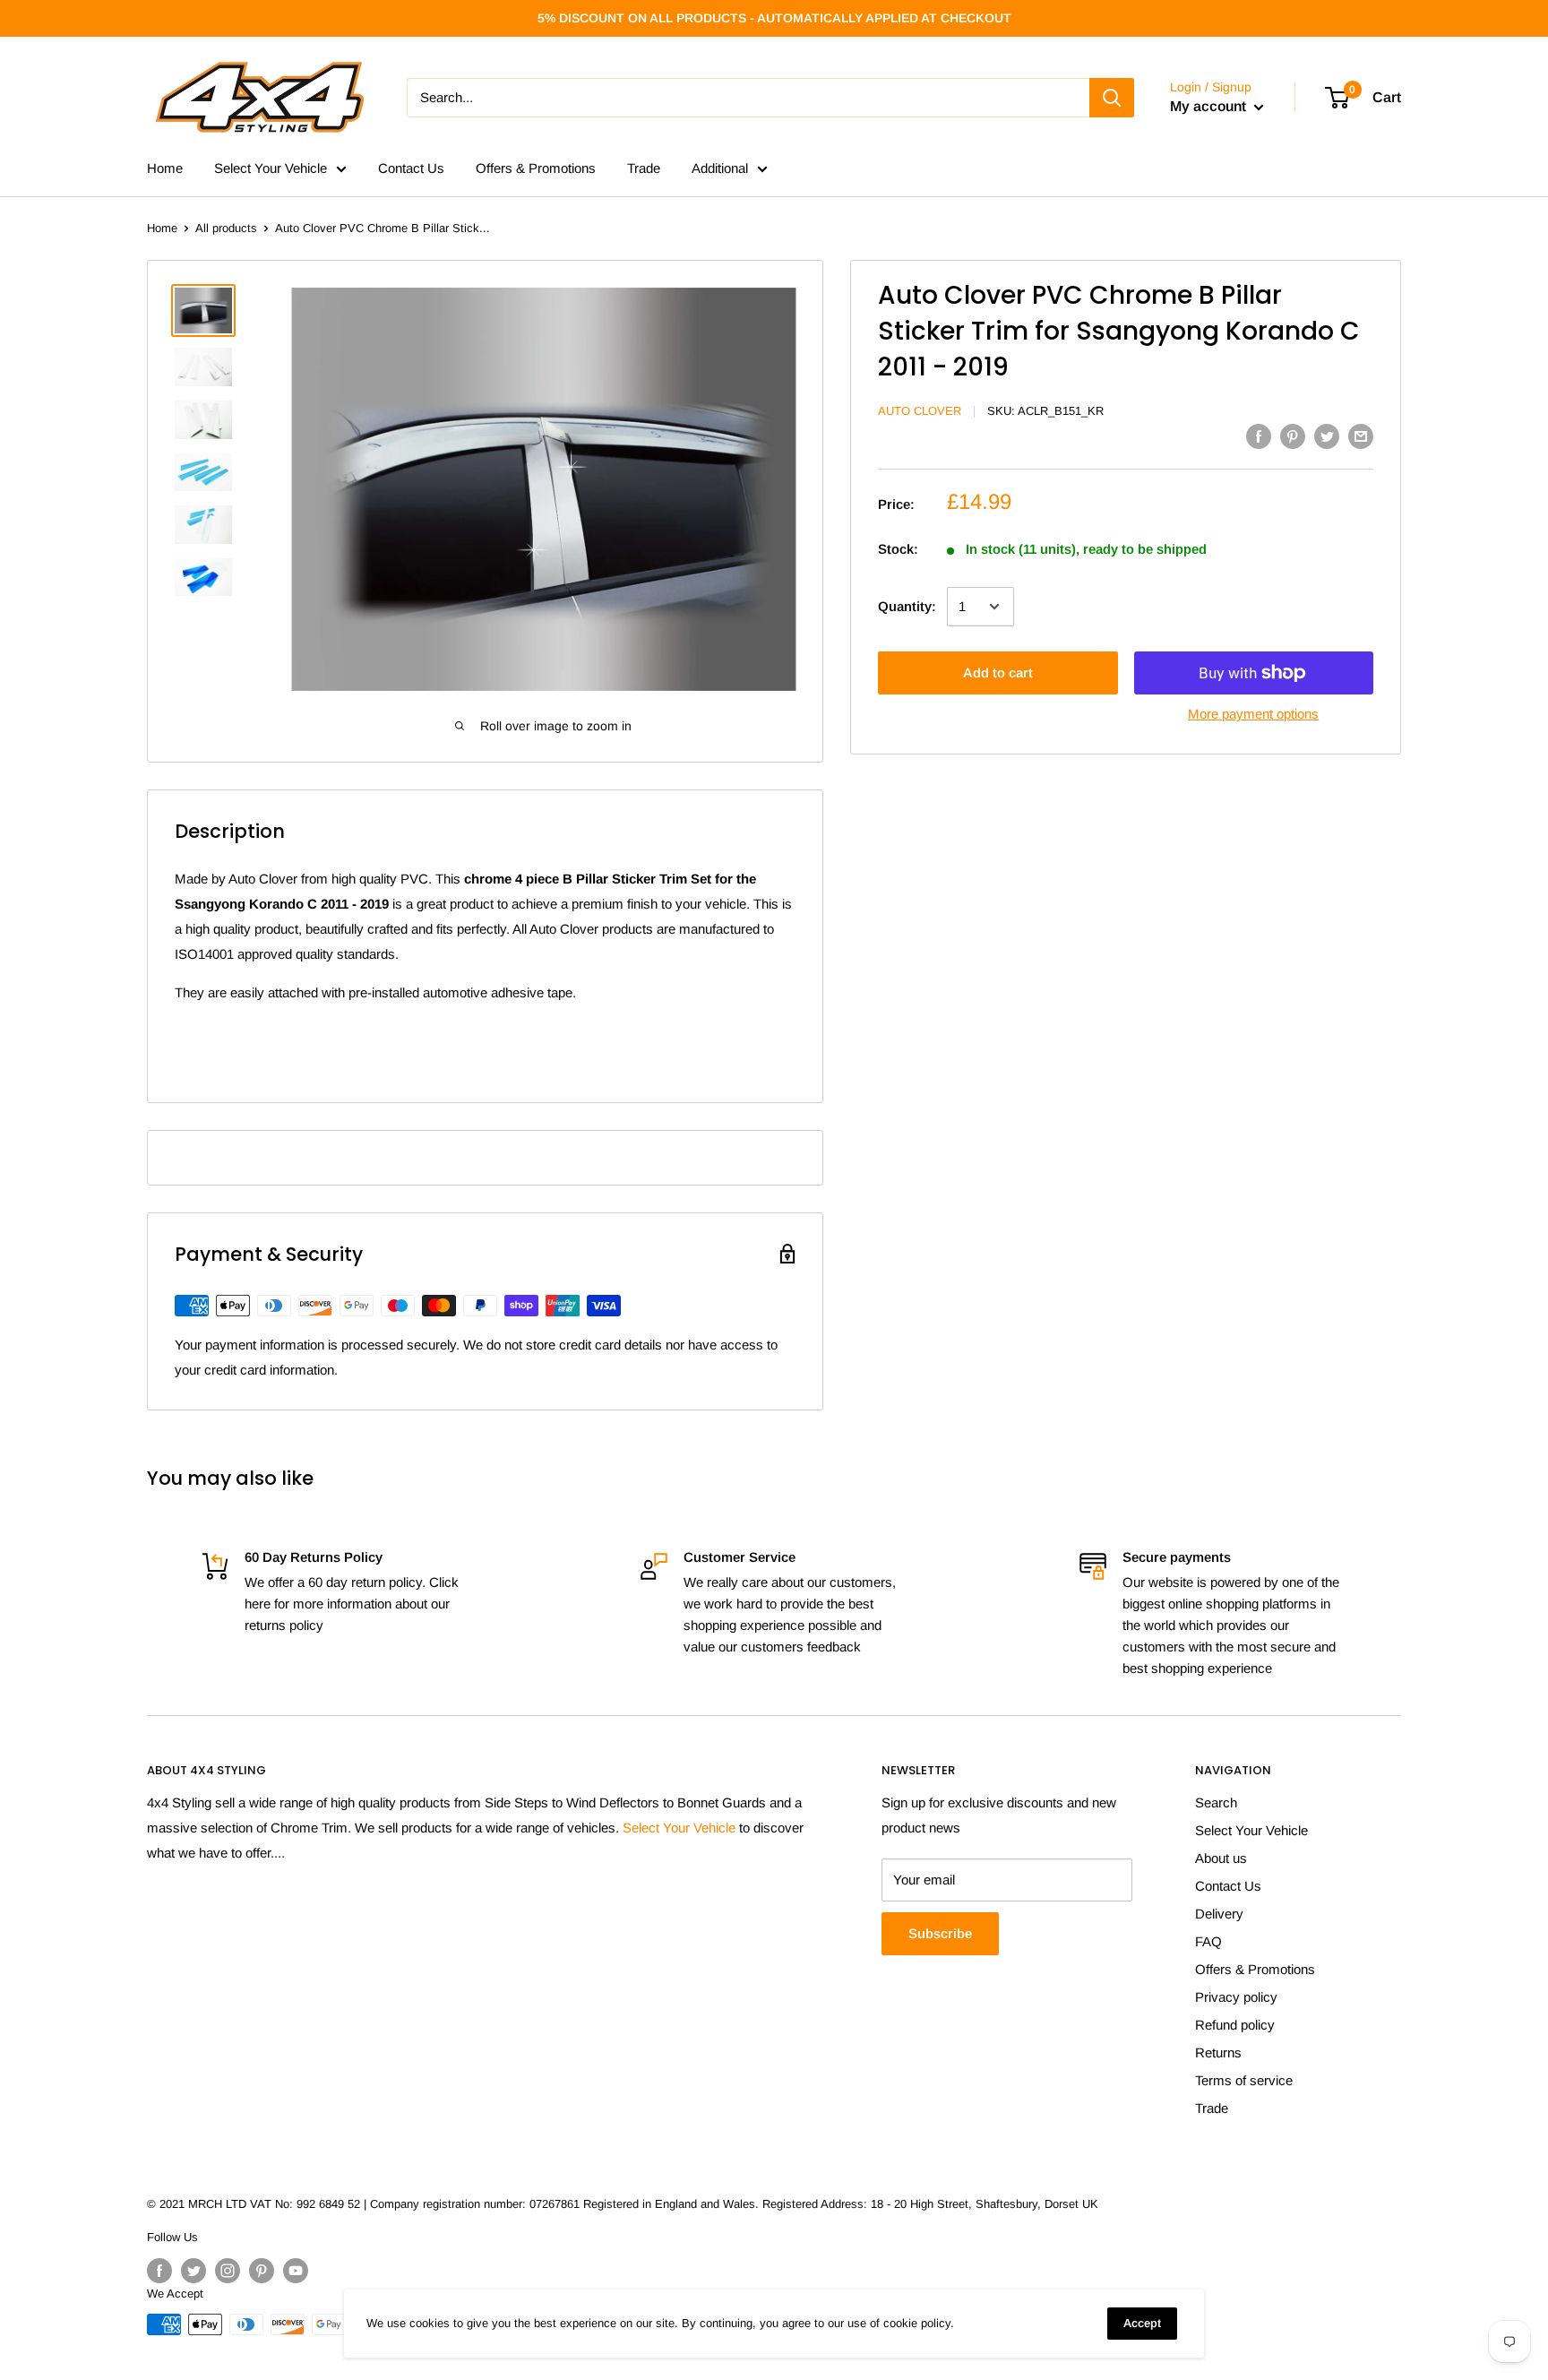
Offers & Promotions (536, 168)
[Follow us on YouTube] (296, 2271)
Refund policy (1235, 2025)
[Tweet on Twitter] (1327, 436)
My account (1210, 106)
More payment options (1253, 714)
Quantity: (907, 606)
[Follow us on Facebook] (159, 2271)
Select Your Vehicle (271, 168)
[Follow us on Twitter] (193, 2271)
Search (1216, 1802)
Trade (644, 168)
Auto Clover (920, 411)
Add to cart (998, 673)
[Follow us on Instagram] (228, 2271)
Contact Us (411, 168)
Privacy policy (1236, 1997)
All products (226, 228)
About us (1221, 1858)
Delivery (1219, 1914)
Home (165, 168)
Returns (1218, 2052)
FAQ (1208, 1941)
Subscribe (940, 1933)
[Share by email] (1361, 436)
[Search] (1112, 98)
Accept (1142, 2323)
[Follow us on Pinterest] (262, 2271)
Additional (720, 168)
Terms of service (1244, 2080)
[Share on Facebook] (1259, 436)
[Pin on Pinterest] (1293, 436)
